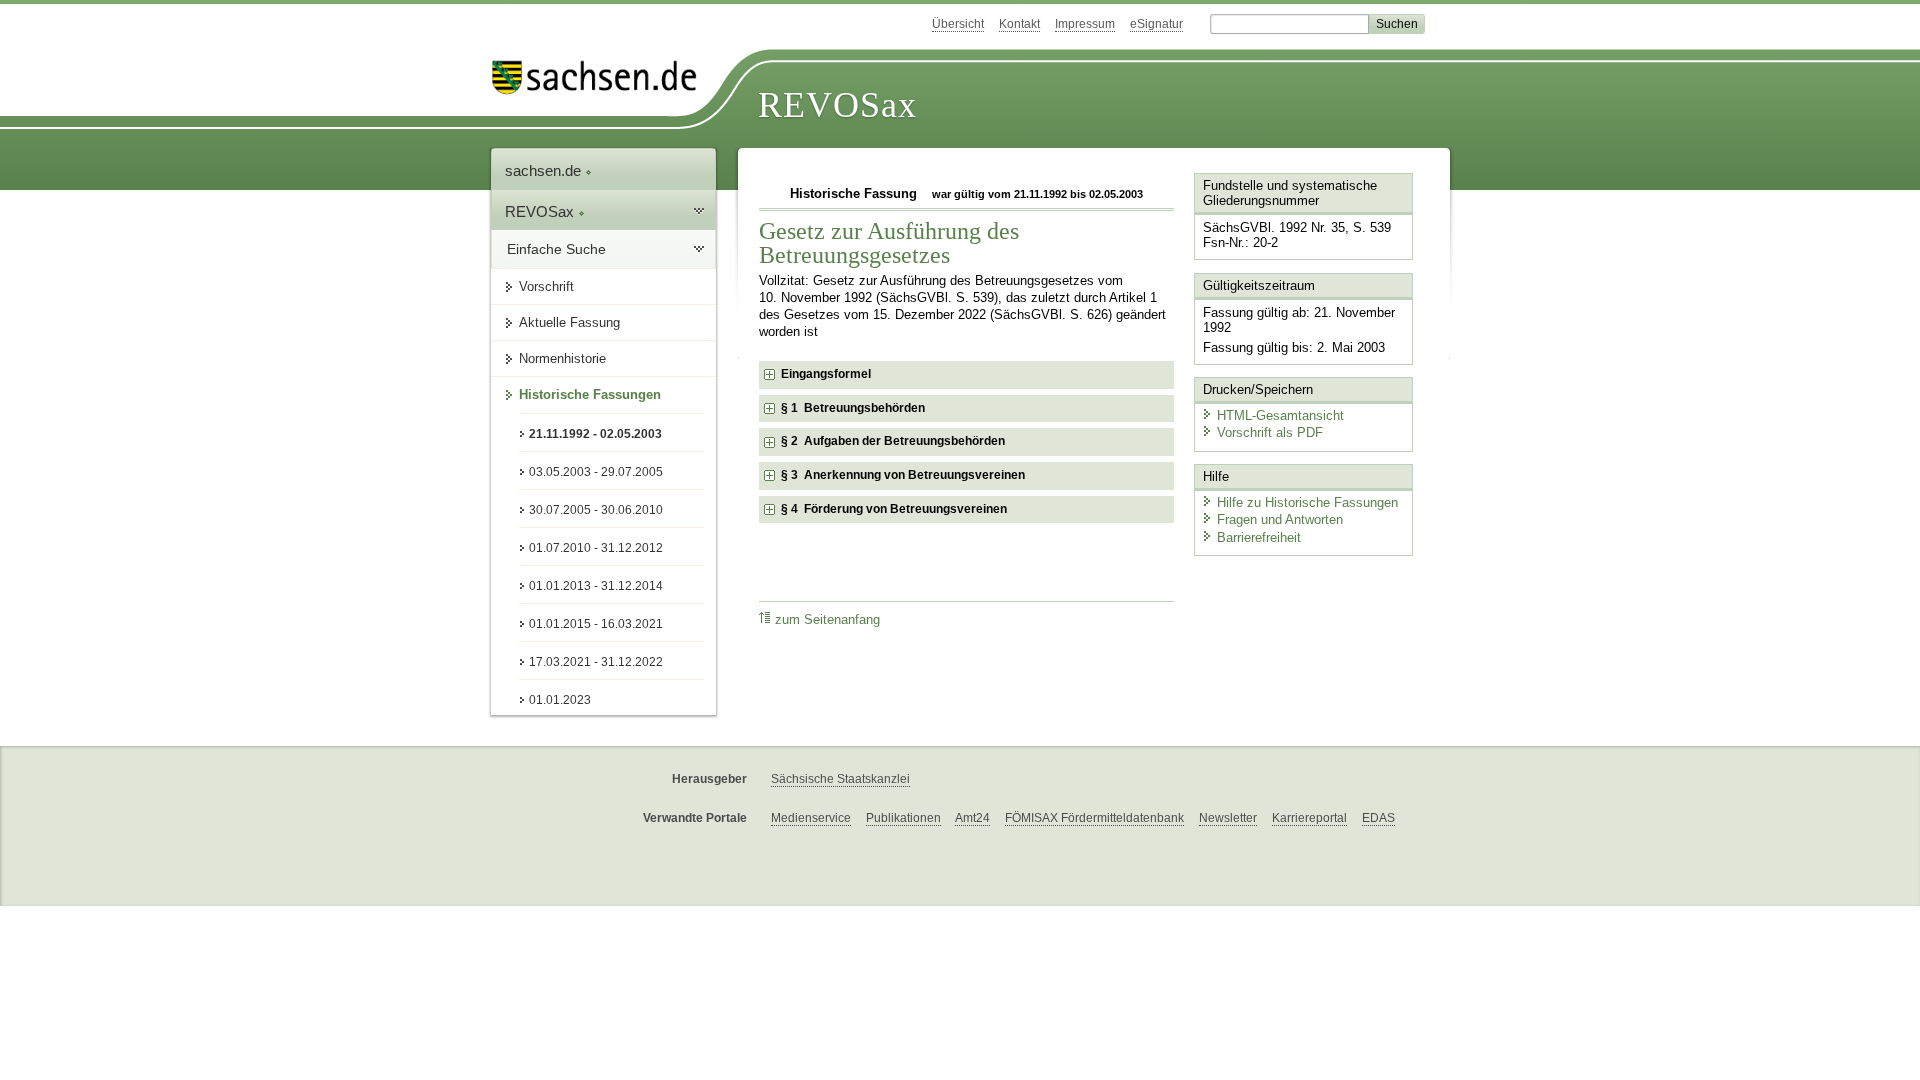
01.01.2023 (560, 700)
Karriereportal (1309, 818)
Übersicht (958, 24)
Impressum (1085, 24)
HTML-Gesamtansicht (1280, 415)
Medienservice (811, 818)
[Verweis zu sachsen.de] (602, 77)
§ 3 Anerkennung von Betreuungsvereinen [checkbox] (903, 475)
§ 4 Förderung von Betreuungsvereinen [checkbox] (894, 509)
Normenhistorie (562, 358)
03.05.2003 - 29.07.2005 (596, 472)
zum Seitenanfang (827, 620)
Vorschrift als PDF (1270, 432)
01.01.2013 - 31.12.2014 (596, 586)
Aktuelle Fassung (569, 322)
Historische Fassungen (590, 394)
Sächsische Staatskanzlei (840, 779)
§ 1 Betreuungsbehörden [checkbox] (853, 408)
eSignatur (1156, 24)
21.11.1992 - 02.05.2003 (595, 434)
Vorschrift (546, 286)
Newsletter (1228, 818)
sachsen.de (545, 170)
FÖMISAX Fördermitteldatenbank (1094, 818)
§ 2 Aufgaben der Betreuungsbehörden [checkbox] (893, 441)
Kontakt (1019, 24)
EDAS (1378, 818)
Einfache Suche (556, 249)
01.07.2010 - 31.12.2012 (596, 548)
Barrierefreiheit (1259, 537)
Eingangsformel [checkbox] (826, 374)
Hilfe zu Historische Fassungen (1307, 502)
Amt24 (972, 818)
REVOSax (837, 105)
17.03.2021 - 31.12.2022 (596, 662)
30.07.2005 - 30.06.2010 (596, 510)
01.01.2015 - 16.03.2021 (596, 624)
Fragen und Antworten (1280, 519)
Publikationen (903, 818)
